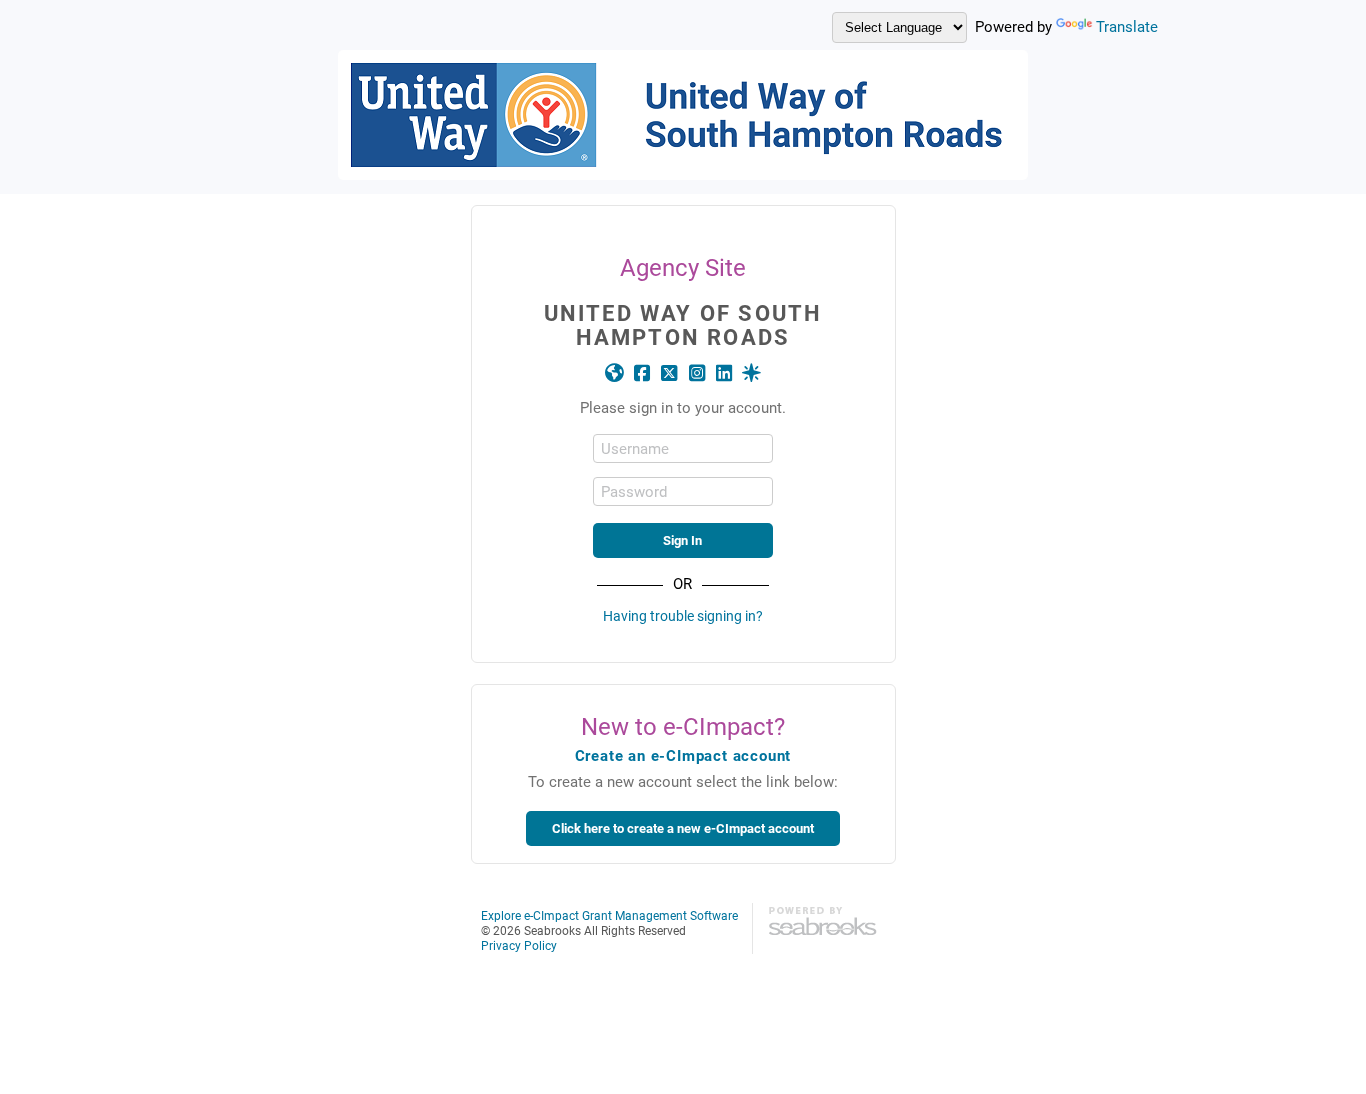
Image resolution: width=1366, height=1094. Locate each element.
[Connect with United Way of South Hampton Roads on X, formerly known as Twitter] (669, 373)
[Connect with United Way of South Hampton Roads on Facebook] (641, 373)
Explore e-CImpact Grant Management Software (609, 915)
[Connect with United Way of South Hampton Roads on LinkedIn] (723, 373)
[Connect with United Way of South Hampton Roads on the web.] (614, 373)
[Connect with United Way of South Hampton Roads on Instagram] (696, 373)
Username (635, 448)
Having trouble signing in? (683, 615)
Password (634, 491)
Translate (1127, 26)
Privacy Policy (519, 945)
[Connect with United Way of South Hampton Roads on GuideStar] (751, 373)
